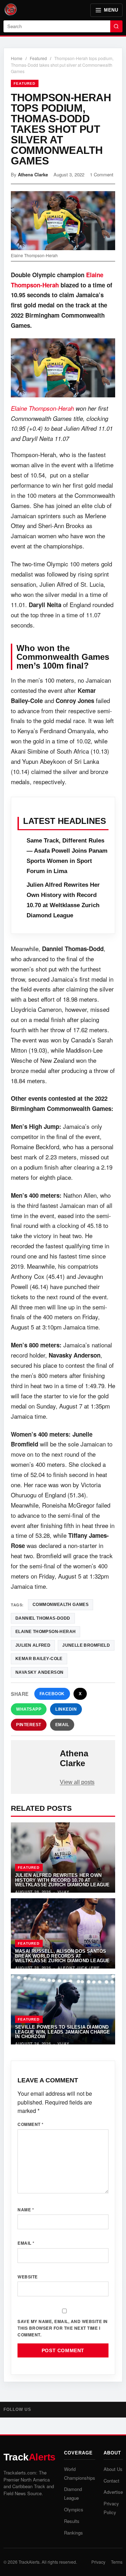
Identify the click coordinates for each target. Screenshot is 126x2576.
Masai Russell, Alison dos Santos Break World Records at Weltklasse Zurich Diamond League (62, 1956)
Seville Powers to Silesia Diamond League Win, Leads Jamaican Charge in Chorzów (63, 2032)
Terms (117, 2562)
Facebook (52, 1694)
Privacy (98, 2562)
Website (28, 2277)
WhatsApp (29, 1709)
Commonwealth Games (61, 1605)
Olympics (74, 2509)
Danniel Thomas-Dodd (43, 1618)
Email (62, 1725)
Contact (111, 2481)
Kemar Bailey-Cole (39, 1659)
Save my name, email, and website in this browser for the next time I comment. (63, 2328)
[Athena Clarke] (36, 1760)
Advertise (113, 2492)
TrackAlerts (29, 2562)
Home (17, 58)
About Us (113, 2469)
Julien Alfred (33, 1645)
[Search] (116, 26)
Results (72, 2521)
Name (26, 2210)
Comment (31, 2124)
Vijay (63, 1892)
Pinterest (29, 1725)
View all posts (77, 1782)
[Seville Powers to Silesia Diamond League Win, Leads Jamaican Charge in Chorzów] (63, 2009)
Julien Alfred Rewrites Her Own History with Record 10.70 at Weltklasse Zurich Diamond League (62, 1880)
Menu (111, 10)
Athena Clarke (33, 174)
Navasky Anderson (39, 1672)
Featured (38, 58)
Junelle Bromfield (86, 1645)
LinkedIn (66, 1709)
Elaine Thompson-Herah (42, 408)
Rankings (73, 2533)
